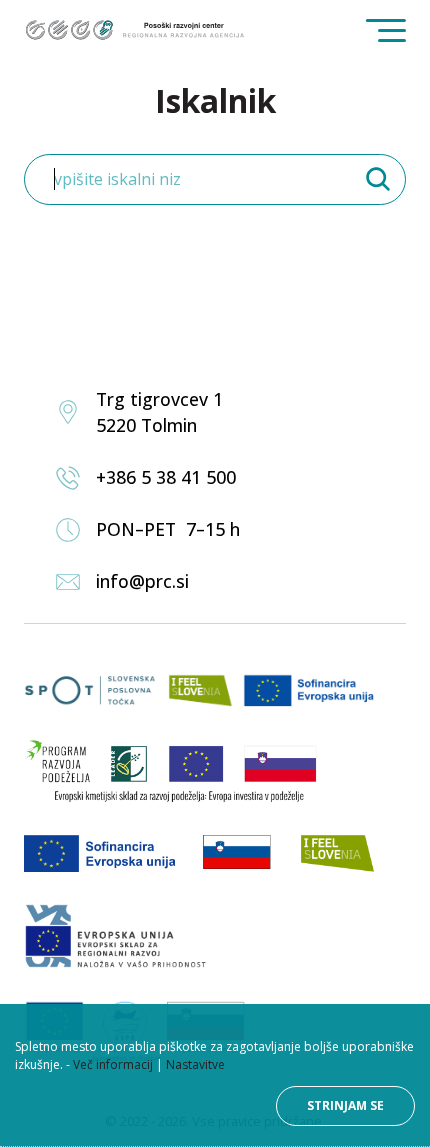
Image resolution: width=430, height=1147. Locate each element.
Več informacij (113, 1064)
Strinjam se (345, 1105)
